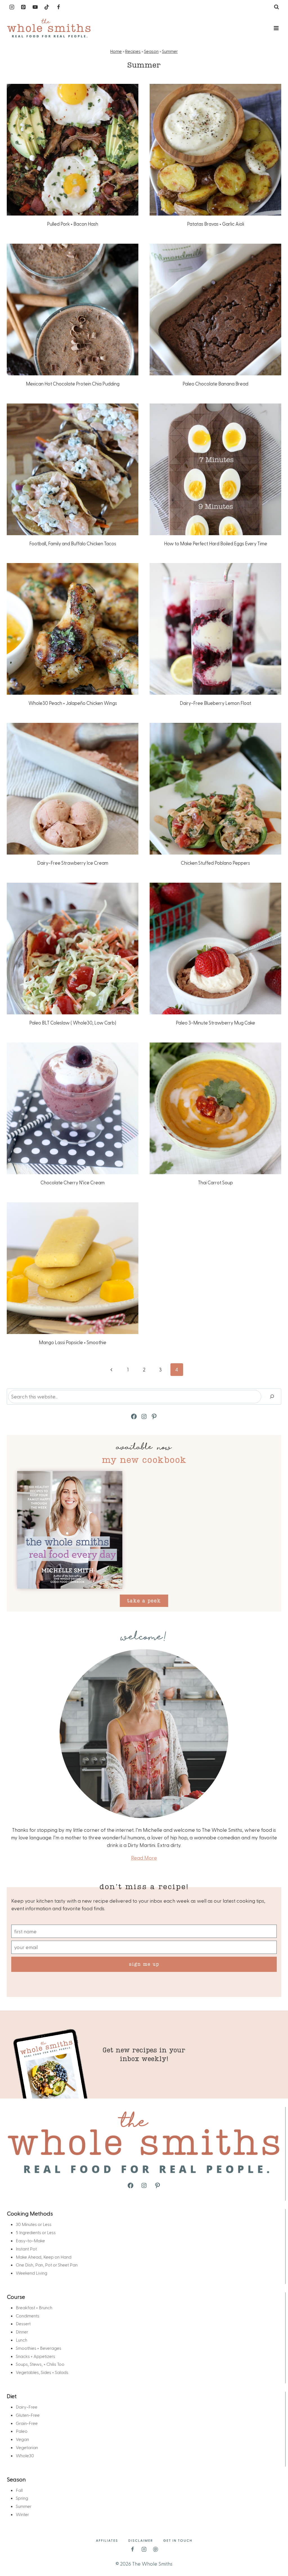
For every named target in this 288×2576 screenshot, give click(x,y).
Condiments (28, 2316)
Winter (22, 2514)
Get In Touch (178, 2540)
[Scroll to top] (274, 2554)
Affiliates (107, 2540)
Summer (170, 51)
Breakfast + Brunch (34, 2307)
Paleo (22, 2431)
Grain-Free (27, 2423)
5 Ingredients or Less (36, 2232)
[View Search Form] (276, 7)
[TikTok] (47, 7)
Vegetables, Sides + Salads (42, 2372)
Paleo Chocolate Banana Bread (215, 384)
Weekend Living (31, 2273)
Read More (144, 1858)
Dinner (22, 2332)
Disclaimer (141, 2540)
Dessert (23, 2323)
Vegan (22, 2439)
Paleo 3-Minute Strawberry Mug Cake (215, 1023)
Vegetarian (27, 2447)
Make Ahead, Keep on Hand (44, 2257)
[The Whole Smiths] (49, 28)
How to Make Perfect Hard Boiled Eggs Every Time (216, 543)
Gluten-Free (28, 2415)
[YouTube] (35, 7)
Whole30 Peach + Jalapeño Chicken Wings (73, 703)
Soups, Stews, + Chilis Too (40, 2364)
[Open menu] (276, 28)
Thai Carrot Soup (215, 1182)
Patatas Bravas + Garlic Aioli (216, 224)
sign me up (144, 1964)
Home (116, 51)
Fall (19, 2490)
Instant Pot (26, 2249)
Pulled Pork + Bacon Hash (73, 224)
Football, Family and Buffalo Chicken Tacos (73, 543)
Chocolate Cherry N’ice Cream (73, 1182)
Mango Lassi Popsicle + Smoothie (73, 1342)
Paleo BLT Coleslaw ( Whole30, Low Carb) (73, 1023)
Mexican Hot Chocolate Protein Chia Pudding (73, 384)
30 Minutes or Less (34, 2224)
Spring (22, 2498)
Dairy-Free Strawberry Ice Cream (73, 863)
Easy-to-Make (30, 2240)
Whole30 (25, 2455)
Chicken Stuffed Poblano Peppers (215, 863)
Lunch (22, 2340)
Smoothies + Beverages (39, 2348)
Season (151, 51)
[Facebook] (58, 7)
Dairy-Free (27, 2407)
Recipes (133, 51)
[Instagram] (12, 7)
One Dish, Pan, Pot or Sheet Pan (47, 2265)
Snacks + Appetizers (35, 2356)
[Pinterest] (23, 7)
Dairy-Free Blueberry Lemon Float (215, 703)
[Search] (272, 1397)
